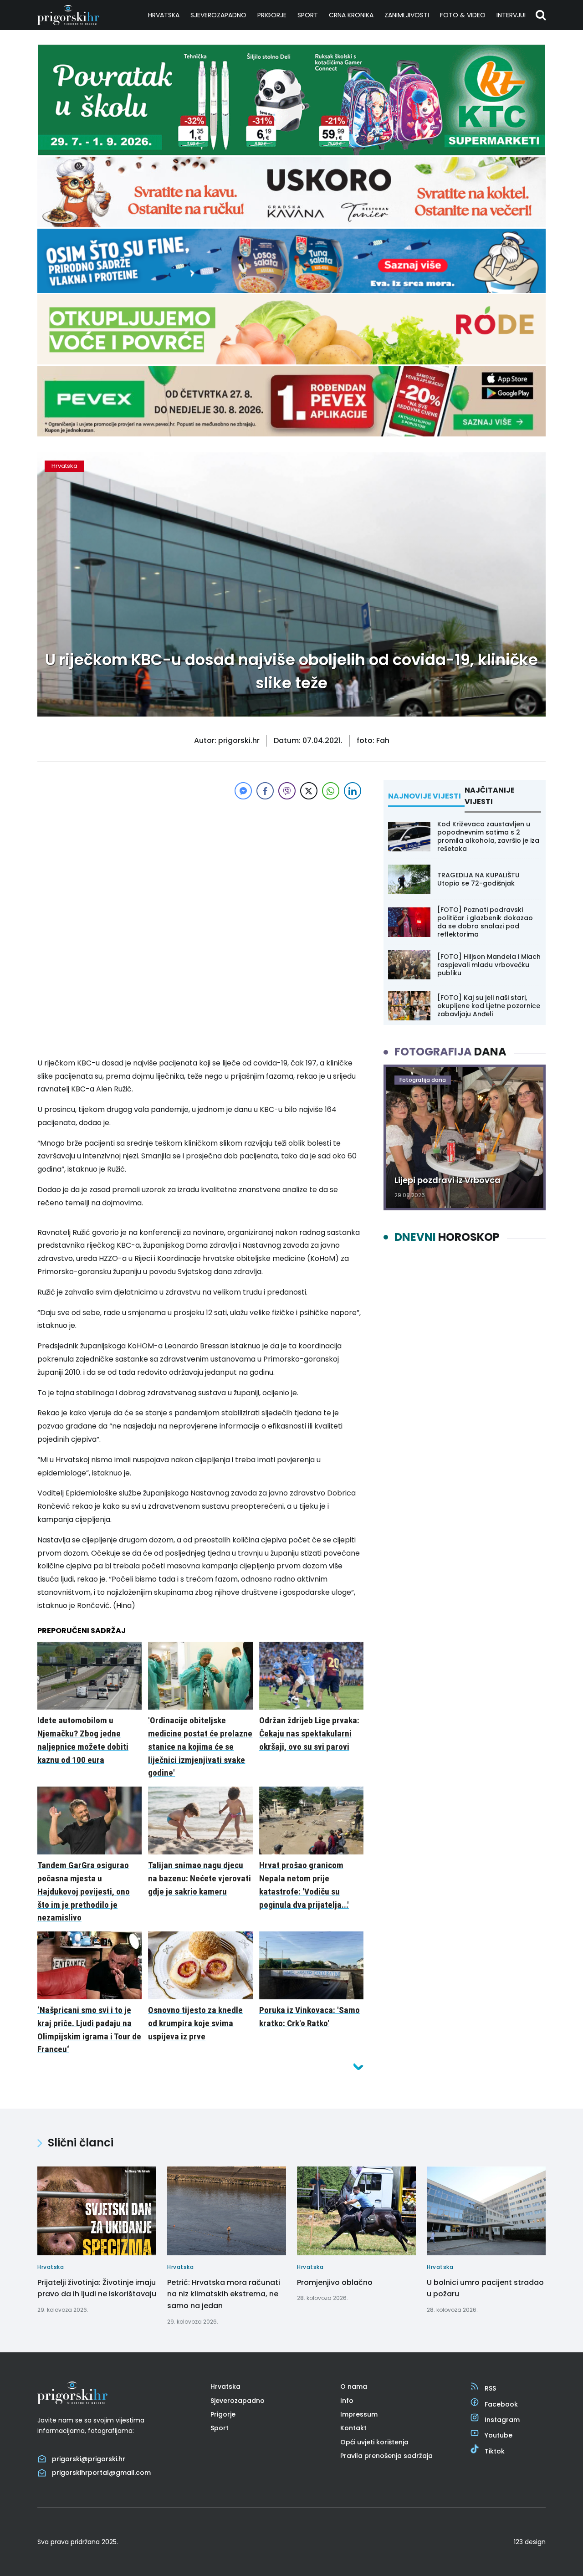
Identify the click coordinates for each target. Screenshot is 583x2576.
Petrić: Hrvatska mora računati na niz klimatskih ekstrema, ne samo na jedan (224, 2294)
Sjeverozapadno (218, 15)
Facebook (501, 2404)
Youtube (499, 2435)
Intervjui (511, 15)
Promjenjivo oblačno (335, 2282)
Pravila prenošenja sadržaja (386, 2456)
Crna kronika (351, 15)
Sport (308, 15)
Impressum (359, 2414)
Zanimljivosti (407, 15)
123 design (530, 2542)
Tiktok (495, 2451)
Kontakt (353, 2428)
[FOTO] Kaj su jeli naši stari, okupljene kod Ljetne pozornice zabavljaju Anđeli (489, 1006)
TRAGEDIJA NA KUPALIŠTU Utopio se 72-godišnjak (478, 879)
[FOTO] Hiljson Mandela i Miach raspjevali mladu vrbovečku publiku (489, 965)
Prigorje (272, 15)
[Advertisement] (200, 865)
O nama (354, 2387)
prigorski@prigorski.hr (89, 2459)
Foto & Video (463, 15)
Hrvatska (164, 15)
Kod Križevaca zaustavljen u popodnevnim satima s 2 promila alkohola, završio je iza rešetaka (488, 837)
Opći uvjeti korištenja (374, 2442)
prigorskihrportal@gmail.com (101, 2473)
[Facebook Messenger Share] (243, 791)
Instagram (502, 2420)
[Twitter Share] (309, 791)
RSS (490, 2388)
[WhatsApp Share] (331, 791)
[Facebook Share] (265, 791)
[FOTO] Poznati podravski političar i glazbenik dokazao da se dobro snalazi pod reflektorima (485, 922)
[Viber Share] (287, 791)
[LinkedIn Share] (353, 791)
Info (347, 2401)
